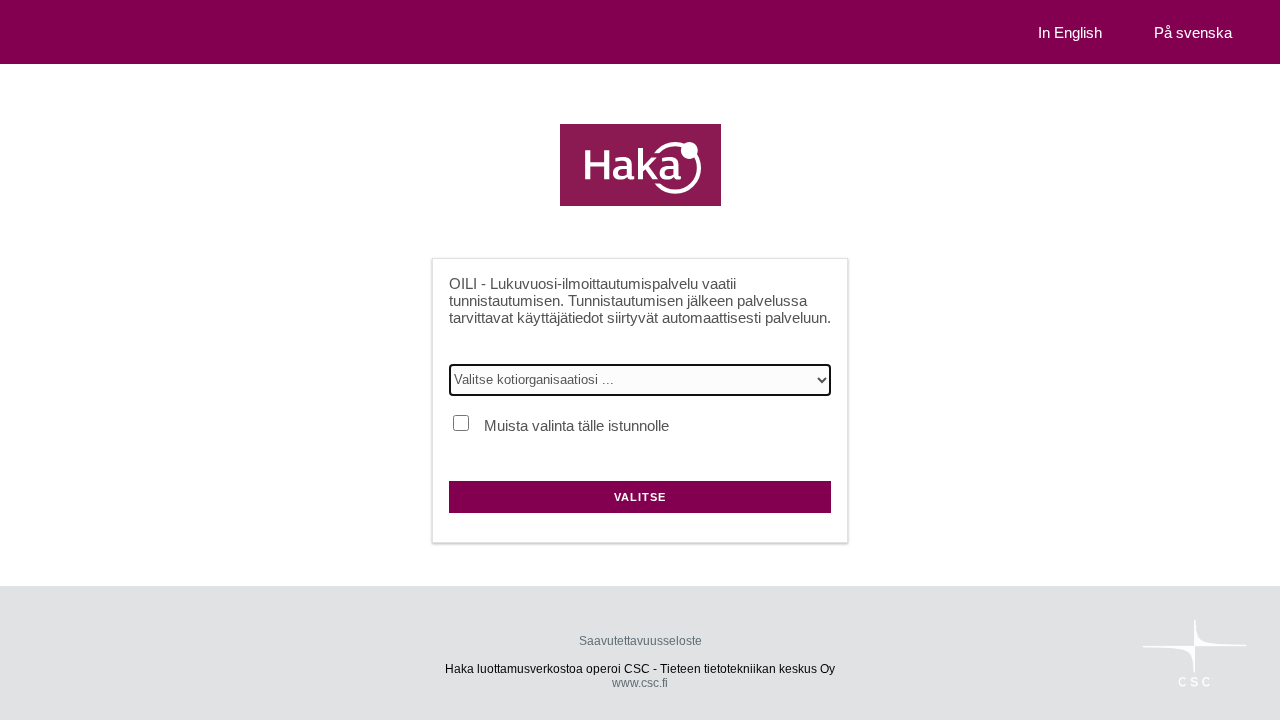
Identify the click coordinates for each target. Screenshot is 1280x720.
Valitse (640, 497)
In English (1070, 32)
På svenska (1193, 32)
